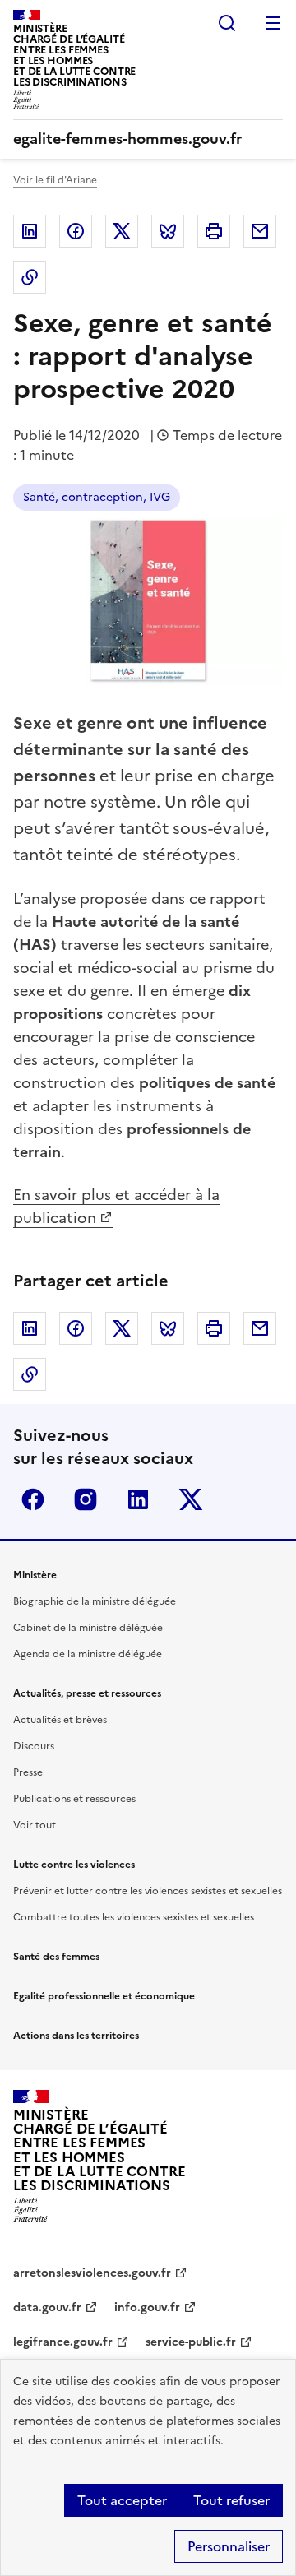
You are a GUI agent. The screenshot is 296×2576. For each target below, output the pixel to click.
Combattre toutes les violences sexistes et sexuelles (134, 1917)
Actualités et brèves (60, 1720)
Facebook (76, 231)
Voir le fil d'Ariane (55, 180)
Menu (273, 23)
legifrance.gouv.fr (63, 2342)
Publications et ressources (74, 1799)
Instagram (86, 1499)
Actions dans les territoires (76, 2036)
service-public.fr (191, 2342)
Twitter (122, 231)
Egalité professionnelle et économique (104, 1996)
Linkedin (30, 231)
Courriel (260, 231)
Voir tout (35, 1825)
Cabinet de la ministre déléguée (88, 1628)
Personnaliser (229, 2546)
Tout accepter (122, 2500)
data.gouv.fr (47, 2307)
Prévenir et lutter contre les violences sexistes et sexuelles (148, 1891)
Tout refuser (231, 2500)
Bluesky (168, 231)
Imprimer (214, 231)
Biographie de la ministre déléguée (95, 1601)
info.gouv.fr (147, 2307)
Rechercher (227, 23)
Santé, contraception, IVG (97, 497)
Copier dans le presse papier (30, 277)
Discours (34, 1746)
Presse (28, 1772)
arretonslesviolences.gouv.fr (92, 2273)
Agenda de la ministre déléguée (88, 1654)
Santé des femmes (56, 1957)
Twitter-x (191, 1499)
